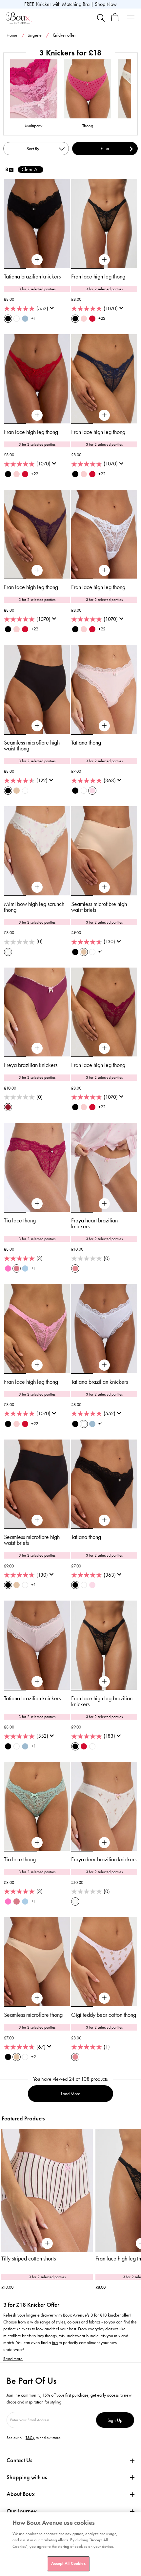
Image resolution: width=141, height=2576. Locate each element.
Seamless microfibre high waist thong (32, 746)
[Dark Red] (92, 319)
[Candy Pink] (8, 1268)
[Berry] (8, 1107)
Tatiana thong (86, 743)
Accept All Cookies (68, 2564)
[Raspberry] (17, 1268)
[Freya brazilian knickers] (37, 1048)
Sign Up (115, 2420)
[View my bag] (115, 20)
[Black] (8, 319)
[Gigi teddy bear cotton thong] (104, 1998)
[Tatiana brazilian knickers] (37, 260)
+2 (34, 2057)
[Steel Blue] (25, 319)
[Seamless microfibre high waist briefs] (104, 887)
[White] (17, 319)
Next (136, 2196)
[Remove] (11, 170)
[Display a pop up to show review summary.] (53, 310)
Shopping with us (27, 2477)
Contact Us (19, 2460)
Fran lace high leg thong (98, 276)
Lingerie (35, 35)
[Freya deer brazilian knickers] (104, 1843)
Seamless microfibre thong (33, 2015)
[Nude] (17, 791)
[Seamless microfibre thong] (37, 1998)
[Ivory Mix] (8, 952)
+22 (102, 318)
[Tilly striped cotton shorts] (47, 2191)
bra (55, 2343)
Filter (105, 148)
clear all (30, 169)
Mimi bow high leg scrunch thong (34, 907)
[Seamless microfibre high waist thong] (37, 726)
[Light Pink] (84, 319)
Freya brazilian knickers (31, 1065)
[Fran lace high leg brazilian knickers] (104, 1682)
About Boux (21, 2494)
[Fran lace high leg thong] (104, 260)
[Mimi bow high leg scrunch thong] (37, 887)
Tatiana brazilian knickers (32, 276)
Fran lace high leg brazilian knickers (102, 1701)
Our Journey (22, 2511)
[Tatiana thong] (104, 726)
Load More (71, 2094)
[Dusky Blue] (25, 1268)
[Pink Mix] (75, 1268)
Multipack (34, 126)
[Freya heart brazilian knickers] (104, 1204)
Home (12, 35)
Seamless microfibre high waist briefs (99, 907)
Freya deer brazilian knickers (104, 1859)
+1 (34, 318)
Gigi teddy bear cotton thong (104, 2015)
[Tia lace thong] (37, 1204)
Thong (88, 126)
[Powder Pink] (92, 791)
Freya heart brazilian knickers (94, 1223)
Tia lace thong (20, 1220)
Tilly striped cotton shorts (29, 2259)
